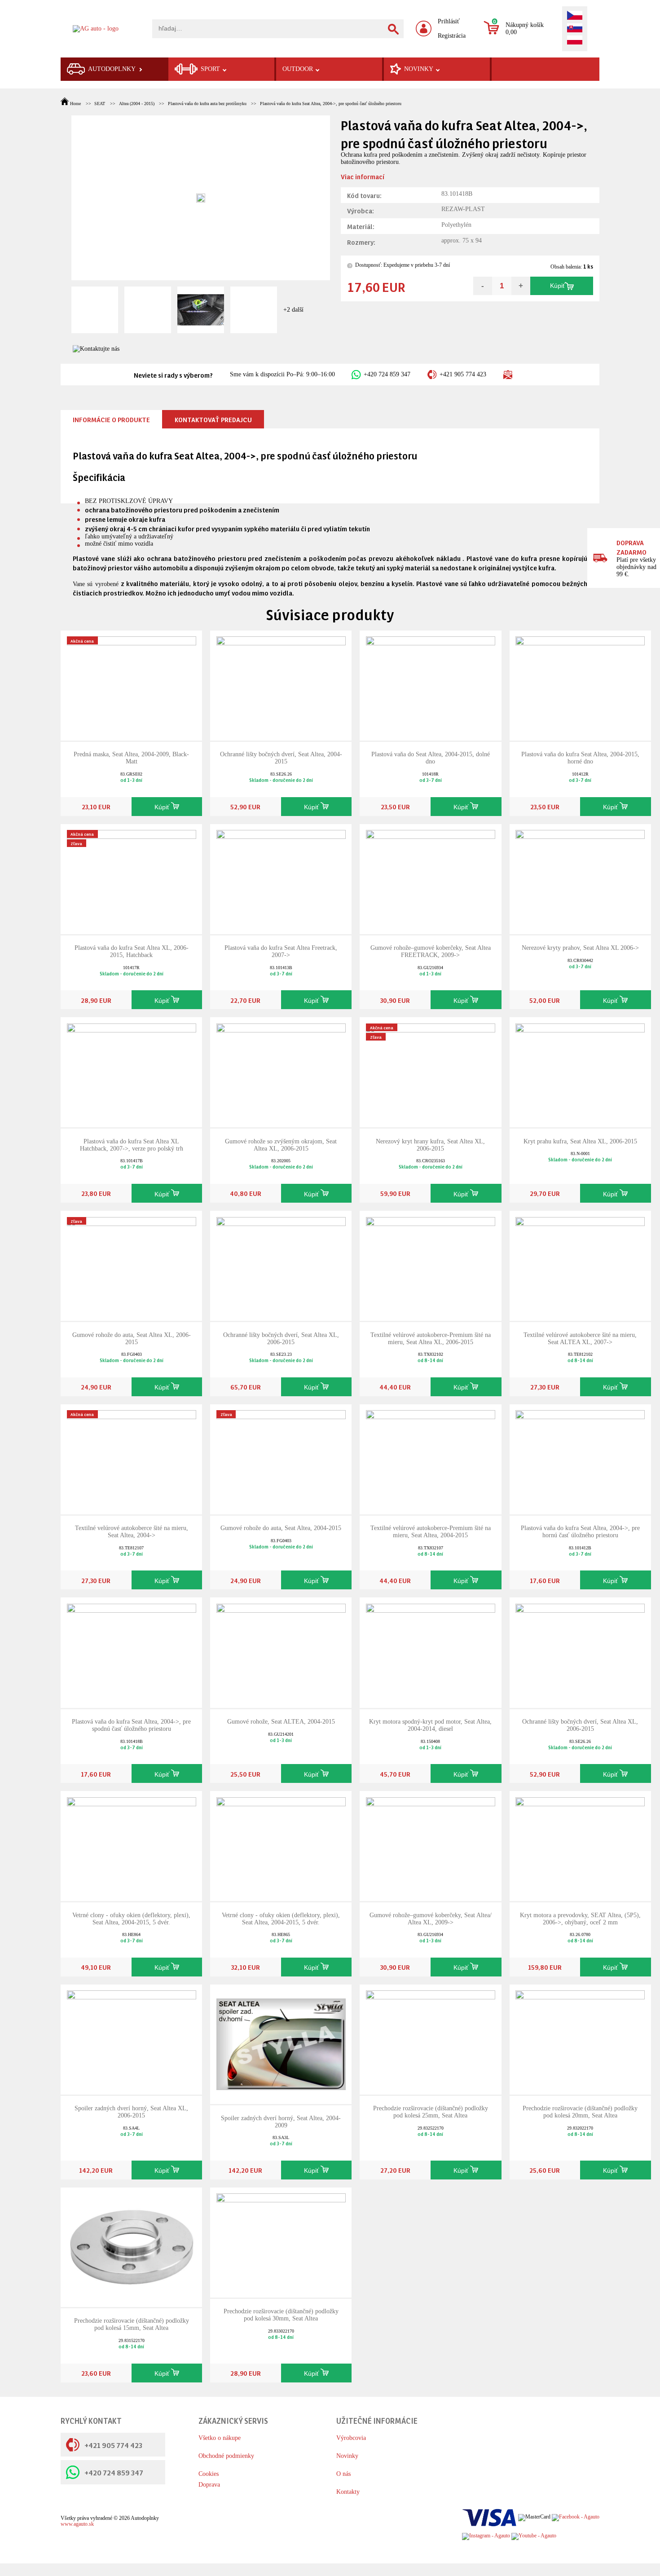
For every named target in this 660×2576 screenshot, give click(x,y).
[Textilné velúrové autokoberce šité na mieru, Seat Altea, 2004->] (132, 1458)
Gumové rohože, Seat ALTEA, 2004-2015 (281, 1722)
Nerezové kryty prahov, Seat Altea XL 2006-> (580, 948)
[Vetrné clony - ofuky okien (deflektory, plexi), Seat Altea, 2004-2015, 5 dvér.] (132, 1846)
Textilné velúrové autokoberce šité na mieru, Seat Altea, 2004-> (132, 1532)
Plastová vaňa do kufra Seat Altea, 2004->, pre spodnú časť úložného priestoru (331, 104)
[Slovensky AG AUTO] (575, 29)
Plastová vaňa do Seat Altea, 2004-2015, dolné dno (431, 758)
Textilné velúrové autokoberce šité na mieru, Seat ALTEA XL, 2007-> (580, 1339)
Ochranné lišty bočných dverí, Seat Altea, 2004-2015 (281, 758)
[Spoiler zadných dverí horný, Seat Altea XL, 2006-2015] (132, 2039)
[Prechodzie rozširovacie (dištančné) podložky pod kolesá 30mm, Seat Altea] (281, 2242)
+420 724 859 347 (387, 374)
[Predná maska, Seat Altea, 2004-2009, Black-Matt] (132, 685)
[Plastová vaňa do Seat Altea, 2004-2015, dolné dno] (431, 685)
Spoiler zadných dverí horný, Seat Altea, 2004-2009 (281, 2122)
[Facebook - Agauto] (576, 2517)
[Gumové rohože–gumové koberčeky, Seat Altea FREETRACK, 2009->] (431, 878)
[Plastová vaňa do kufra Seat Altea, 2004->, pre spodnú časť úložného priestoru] (132, 1652)
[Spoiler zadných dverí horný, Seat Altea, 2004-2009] (281, 2044)
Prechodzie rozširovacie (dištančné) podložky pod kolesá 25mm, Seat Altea (431, 2112)
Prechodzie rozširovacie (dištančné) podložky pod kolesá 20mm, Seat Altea (580, 2112)
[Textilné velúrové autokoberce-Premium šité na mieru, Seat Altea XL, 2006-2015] (431, 1265)
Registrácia (452, 36)
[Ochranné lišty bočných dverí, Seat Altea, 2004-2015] (281, 685)
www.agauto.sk (77, 2524)
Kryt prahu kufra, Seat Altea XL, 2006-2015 (580, 1141)
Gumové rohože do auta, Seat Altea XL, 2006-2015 (132, 1339)
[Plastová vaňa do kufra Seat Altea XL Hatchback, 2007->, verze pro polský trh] (132, 1072)
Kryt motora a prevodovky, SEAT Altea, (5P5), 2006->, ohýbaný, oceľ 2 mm (580, 1919)
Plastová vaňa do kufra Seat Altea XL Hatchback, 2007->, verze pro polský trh (132, 1145)
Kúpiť (557, 286)
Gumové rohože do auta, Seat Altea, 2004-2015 (281, 1528)
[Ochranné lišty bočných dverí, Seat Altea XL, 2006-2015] (281, 1265)
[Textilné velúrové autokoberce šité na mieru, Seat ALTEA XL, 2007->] (580, 1265)
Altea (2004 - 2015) (136, 104)
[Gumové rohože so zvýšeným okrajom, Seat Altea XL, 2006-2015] (281, 1072)
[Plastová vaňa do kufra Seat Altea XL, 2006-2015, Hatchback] (132, 878)
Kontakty (348, 2492)
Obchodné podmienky (226, 2456)
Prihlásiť (449, 21)
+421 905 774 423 (463, 374)
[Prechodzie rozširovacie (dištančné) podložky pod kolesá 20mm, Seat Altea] (580, 2039)
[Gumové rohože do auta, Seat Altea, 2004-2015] (281, 1458)
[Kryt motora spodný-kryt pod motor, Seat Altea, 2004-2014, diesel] (431, 1652)
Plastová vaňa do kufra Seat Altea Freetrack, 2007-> (281, 951)
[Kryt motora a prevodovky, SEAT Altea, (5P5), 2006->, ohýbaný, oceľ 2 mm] (580, 1846)
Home (75, 104)
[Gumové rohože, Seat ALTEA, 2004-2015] (281, 1652)
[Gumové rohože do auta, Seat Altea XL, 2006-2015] (132, 1265)
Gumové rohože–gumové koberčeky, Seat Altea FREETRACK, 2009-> (431, 951)
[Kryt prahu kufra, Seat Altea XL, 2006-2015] (580, 1072)
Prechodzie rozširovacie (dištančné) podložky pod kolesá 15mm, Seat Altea (132, 2324)
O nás (343, 2474)
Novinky (347, 2456)
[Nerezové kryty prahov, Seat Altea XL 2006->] (580, 878)
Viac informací (363, 176)
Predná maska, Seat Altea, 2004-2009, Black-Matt (131, 758)
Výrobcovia (351, 2438)
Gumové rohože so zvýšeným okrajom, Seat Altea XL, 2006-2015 (281, 1145)
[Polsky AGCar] (575, 41)
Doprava (209, 2485)
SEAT (100, 104)
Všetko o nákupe (220, 2438)
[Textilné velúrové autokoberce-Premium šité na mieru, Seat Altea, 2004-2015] (431, 1458)
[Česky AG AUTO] (575, 16)
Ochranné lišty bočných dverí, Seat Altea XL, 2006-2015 (281, 1339)
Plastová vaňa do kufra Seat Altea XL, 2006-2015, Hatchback (132, 951)
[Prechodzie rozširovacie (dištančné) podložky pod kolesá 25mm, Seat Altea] (431, 2039)
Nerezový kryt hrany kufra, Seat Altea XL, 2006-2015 (430, 1145)
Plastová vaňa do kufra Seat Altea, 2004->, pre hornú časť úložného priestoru (580, 1532)
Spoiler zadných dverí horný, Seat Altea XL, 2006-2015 (131, 2112)
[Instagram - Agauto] (486, 2536)
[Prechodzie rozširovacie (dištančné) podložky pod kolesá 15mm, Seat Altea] (132, 2247)
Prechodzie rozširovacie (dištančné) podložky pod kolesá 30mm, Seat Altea (281, 2315)
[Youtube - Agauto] (534, 2536)
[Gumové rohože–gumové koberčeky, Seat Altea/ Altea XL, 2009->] (431, 1846)
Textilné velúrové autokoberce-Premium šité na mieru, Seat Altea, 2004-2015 (431, 1532)
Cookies (209, 2474)
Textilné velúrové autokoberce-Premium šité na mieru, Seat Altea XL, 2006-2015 (431, 1339)
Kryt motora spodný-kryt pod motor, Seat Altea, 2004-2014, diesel (430, 1725)
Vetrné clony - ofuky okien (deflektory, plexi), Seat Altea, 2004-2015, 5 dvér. (131, 1919)
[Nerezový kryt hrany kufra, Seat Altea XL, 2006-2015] (431, 1072)
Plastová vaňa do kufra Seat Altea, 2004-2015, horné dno (580, 758)
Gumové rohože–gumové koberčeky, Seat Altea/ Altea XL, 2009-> (431, 1919)
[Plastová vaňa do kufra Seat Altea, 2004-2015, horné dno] (580, 685)
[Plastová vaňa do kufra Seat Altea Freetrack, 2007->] (281, 878)
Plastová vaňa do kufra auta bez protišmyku (207, 104)
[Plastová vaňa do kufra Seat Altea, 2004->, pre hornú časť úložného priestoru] (580, 1458)
